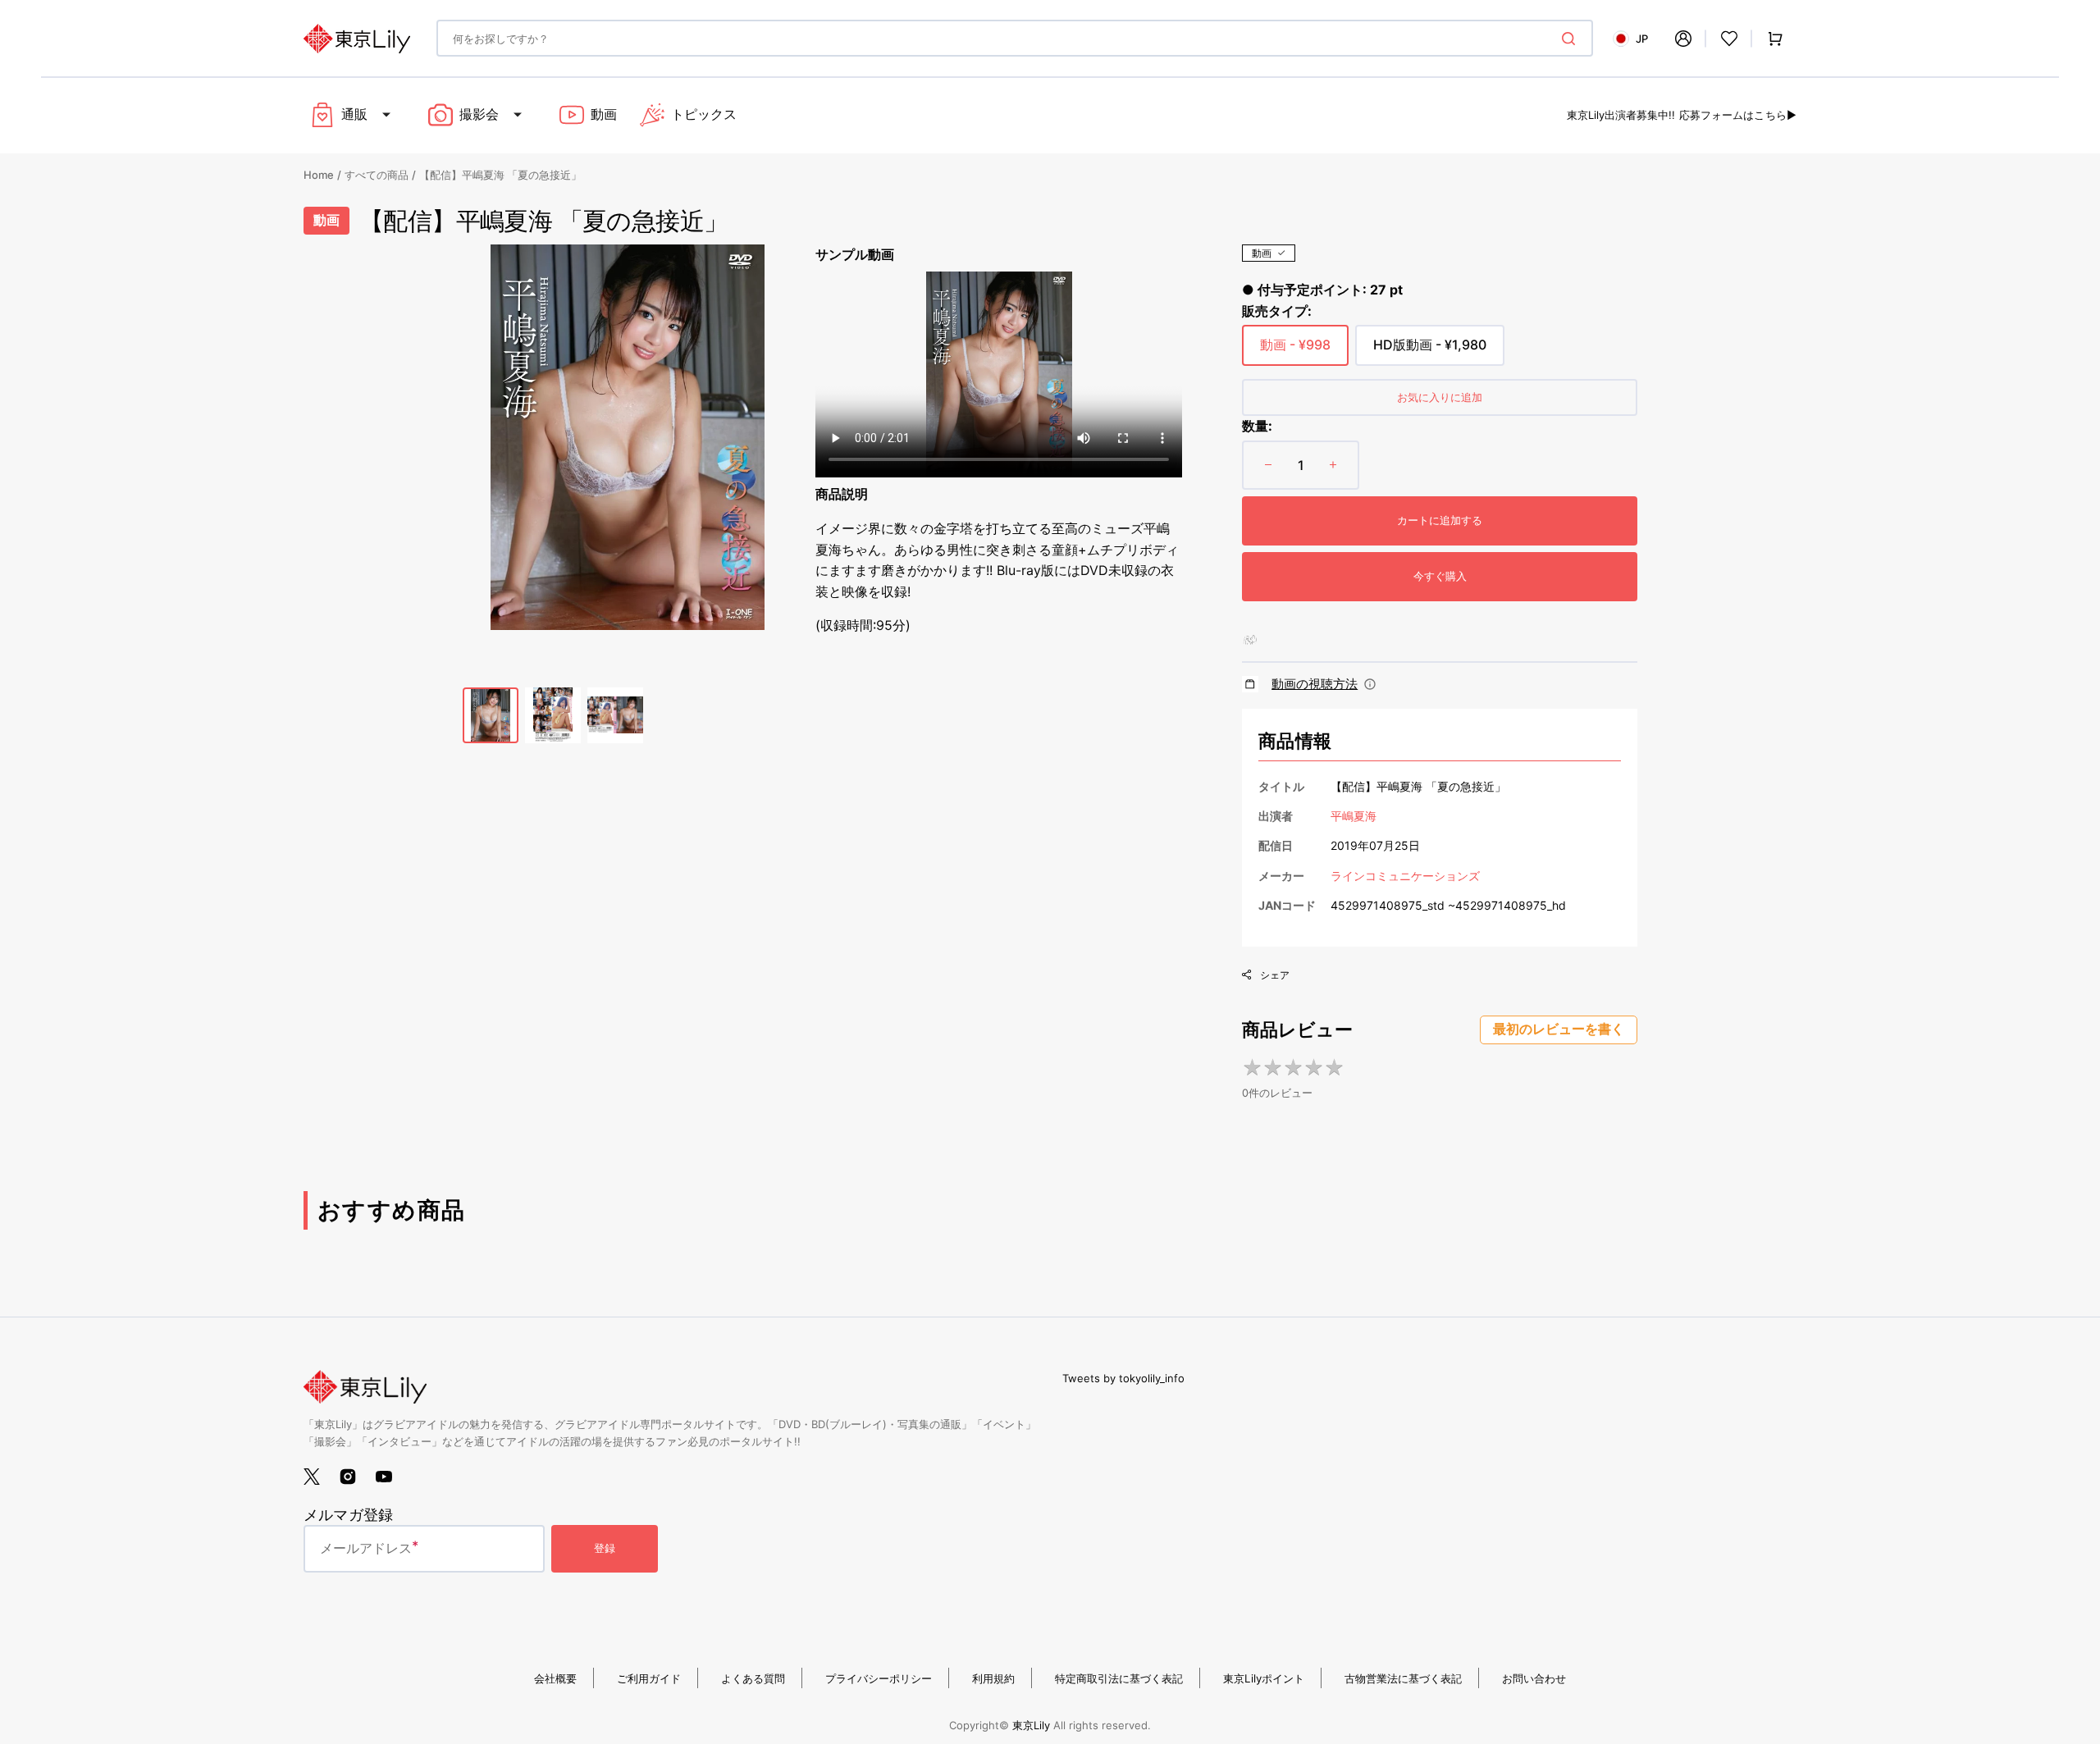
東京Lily (1031, 1725)
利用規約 (993, 1678)
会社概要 (555, 1678)
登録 (605, 1548)
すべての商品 (377, 175)
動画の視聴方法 (1315, 684)
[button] (1683, 39)
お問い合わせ (1534, 1678)
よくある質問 (753, 1678)
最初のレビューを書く (1559, 1029)
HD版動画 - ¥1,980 (1430, 351)
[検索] (1572, 39)
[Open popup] (1370, 684)
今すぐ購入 (1440, 576)
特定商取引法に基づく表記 (1119, 1678)
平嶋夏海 (1354, 816)
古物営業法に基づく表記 (1403, 1678)
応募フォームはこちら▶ (1738, 115)
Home (319, 175)
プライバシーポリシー (879, 1678)
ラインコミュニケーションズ (1405, 876)
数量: (1257, 426)
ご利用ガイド (649, 1678)
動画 (1262, 253)
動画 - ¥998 (1295, 351)
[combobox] (1015, 38)
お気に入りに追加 (1440, 397)
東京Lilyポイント (1264, 1678)
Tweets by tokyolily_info (1123, 1378)
